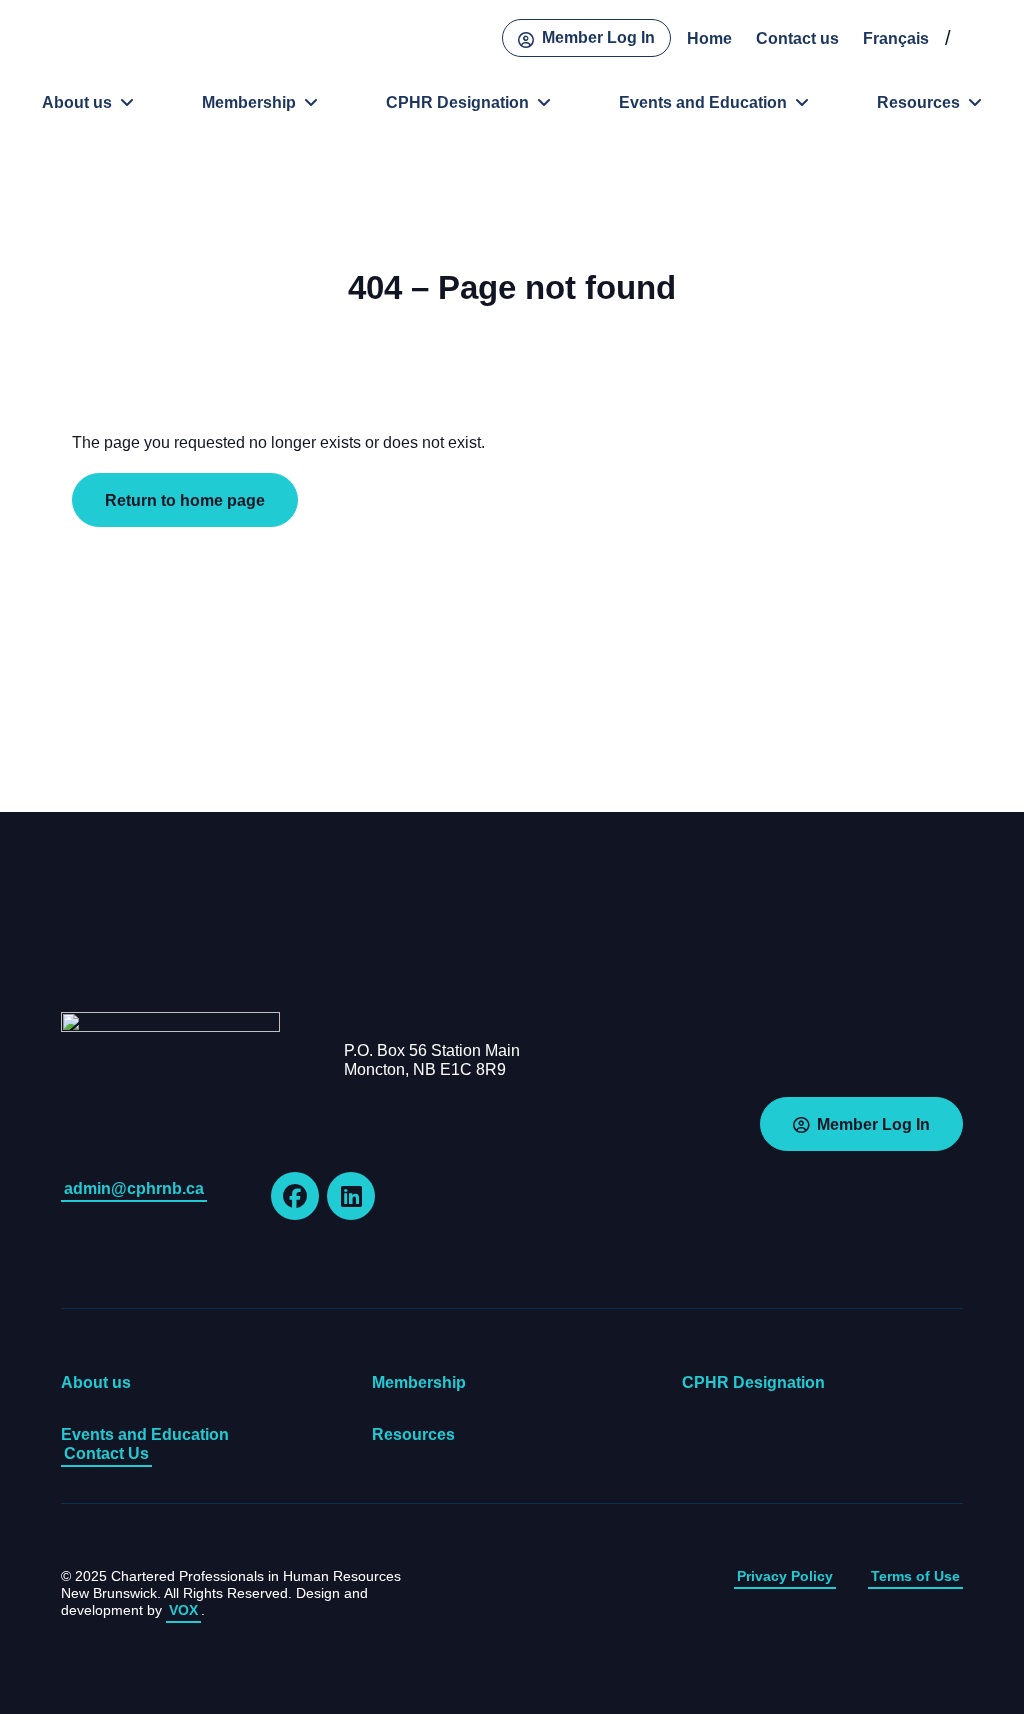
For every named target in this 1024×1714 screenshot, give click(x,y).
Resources (918, 102)
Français (896, 38)
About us (77, 102)
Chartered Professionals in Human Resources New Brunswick (85, 41)
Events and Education (703, 102)
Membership (249, 102)
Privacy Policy (785, 1576)
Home (709, 38)
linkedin (351, 1196)
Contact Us (106, 1453)
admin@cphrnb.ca (134, 1188)
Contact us (797, 38)
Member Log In (598, 37)
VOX (183, 1610)
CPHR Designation (457, 102)
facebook (295, 1196)
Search (979, 38)
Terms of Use (915, 1576)
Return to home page (185, 500)
